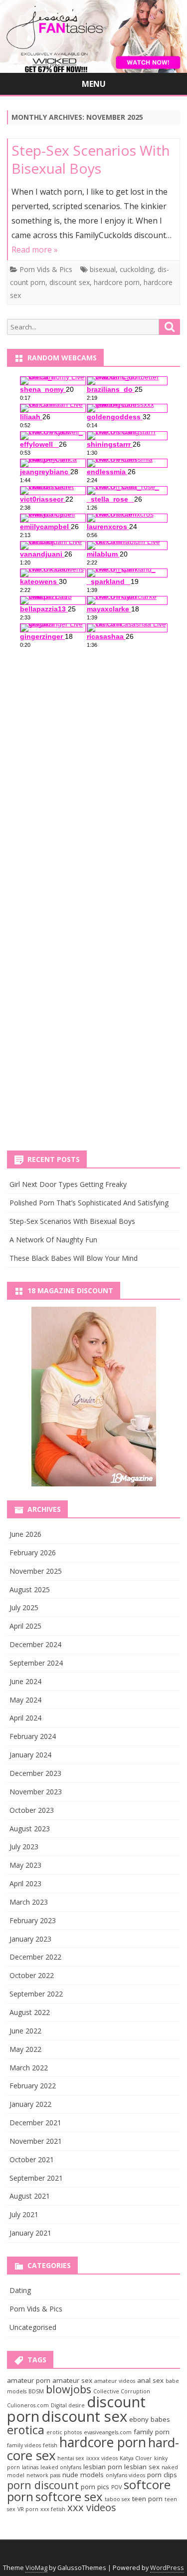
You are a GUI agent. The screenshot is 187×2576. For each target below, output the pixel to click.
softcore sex (69, 2496)
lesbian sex (142, 2467)
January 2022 (30, 2104)
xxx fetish (53, 2509)
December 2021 (35, 2123)
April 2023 (25, 1883)
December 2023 (35, 1773)
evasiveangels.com (108, 2432)
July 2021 (24, 2214)
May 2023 (25, 1865)
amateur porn (29, 2380)
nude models (83, 2475)
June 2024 (25, 1681)
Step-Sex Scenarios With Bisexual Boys (91, 159)
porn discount (43, 2485)
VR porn (28, 2509)
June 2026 (25, 1534)
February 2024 (33, 1736)
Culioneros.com (28, 2405)
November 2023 (36, 1792)
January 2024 (30, 1755)
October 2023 (32, 1810)
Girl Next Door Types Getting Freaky (68, 1184)
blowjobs (69, 2389)
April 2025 (25, 1626)
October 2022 (32, 1975)
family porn (152, 2432)
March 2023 (29, 1902)
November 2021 (36, 2141)
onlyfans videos (125, 2475)
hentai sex (71, 2458)
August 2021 (30, 2196)
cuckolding (137, 269)
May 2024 (25, 1700)
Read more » (35, 250)
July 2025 (24, 1607)
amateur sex (72, 2380)
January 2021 (30, 2233)
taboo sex (117, 2499)
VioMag (36, 2568)
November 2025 (36, 1571)
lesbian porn (103, 2467)
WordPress (167, 2568)
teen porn (147, 2499)
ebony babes (150, 2419)
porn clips (162, 2475)
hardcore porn (117, 282)
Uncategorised (33, 2327)
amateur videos (115, 2381)
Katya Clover (136, 2458)
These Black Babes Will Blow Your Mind (74, 1258)
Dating (20, 2290)
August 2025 (30, 1589)
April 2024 (25, 1718)
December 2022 (35, 1957)
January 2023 (30, 1939)
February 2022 (33, 2086)
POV (116, 2487)
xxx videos (92, 2507)
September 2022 (36, 1994)
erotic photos (64, 2432)
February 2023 (33, 1920)
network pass (43, 2475)
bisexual (103, 269)
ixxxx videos (102, 2458)
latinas (30, 2467)
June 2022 (25, 2031)
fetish (50, 2445)
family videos (24, 2445)
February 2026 (33, 1553)
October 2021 (32, 2159)
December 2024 (35, 1644)
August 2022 (30, 2012)
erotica (26, 2430)
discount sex (70, 282)
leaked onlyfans (61, 2467)
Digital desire (68, 2405)
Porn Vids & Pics (46, 269)
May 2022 (25, 2049)
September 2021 (36, 2178)
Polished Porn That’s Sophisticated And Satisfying (89, 1203)
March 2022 (29, 2068)
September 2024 (36, 1663)
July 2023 (24, 1847)
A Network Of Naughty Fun (53, 1240)
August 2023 (30, 1829)
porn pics (95, 2487)
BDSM (36, 2391)
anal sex (150, 2380)
